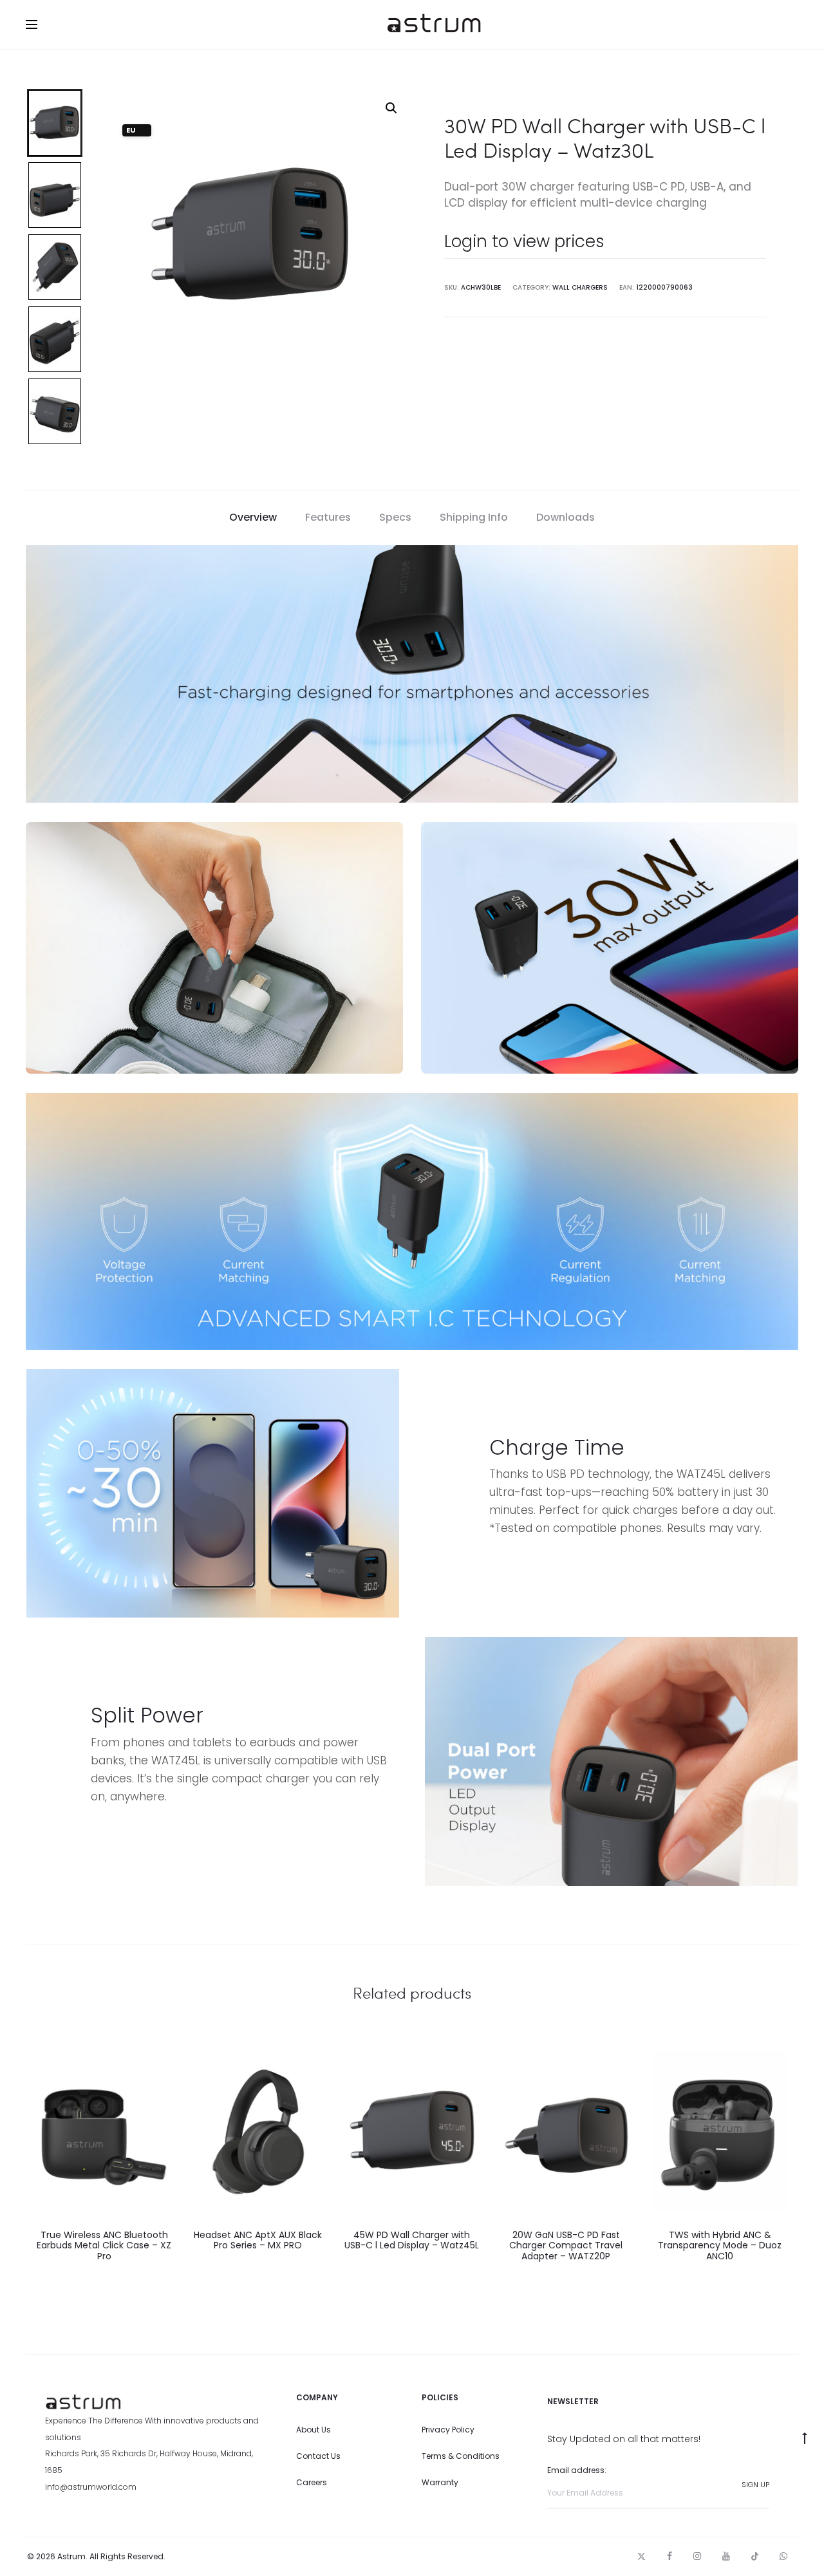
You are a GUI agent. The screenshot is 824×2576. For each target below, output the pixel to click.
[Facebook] (669, 2556)
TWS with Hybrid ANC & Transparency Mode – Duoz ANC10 (720, 2246)
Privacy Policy (448, 2430)
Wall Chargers (580, 287)
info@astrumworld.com (91, 2487)
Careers (312, 2482)
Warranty (440, 2482)
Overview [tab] (253, 517)
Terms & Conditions (461, 2456)
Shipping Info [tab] (474, 517)
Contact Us (318, 2456)
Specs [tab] (395, 517)
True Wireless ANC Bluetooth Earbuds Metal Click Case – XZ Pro (104, 2246)
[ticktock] (755, 2556)
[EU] (104, 2132)
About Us (314, 2430)
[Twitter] (641, 2556)
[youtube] (726, 2556)
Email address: (577, 2470)
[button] (391, 108)
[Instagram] (697, 2556)
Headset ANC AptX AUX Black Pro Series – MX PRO (258, 2240)
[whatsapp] (783, 2556)
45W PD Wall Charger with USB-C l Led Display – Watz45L (412, 2240)
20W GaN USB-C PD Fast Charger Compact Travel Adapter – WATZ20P (566, 2246)
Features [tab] (328, 517)
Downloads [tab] (566, 517)
